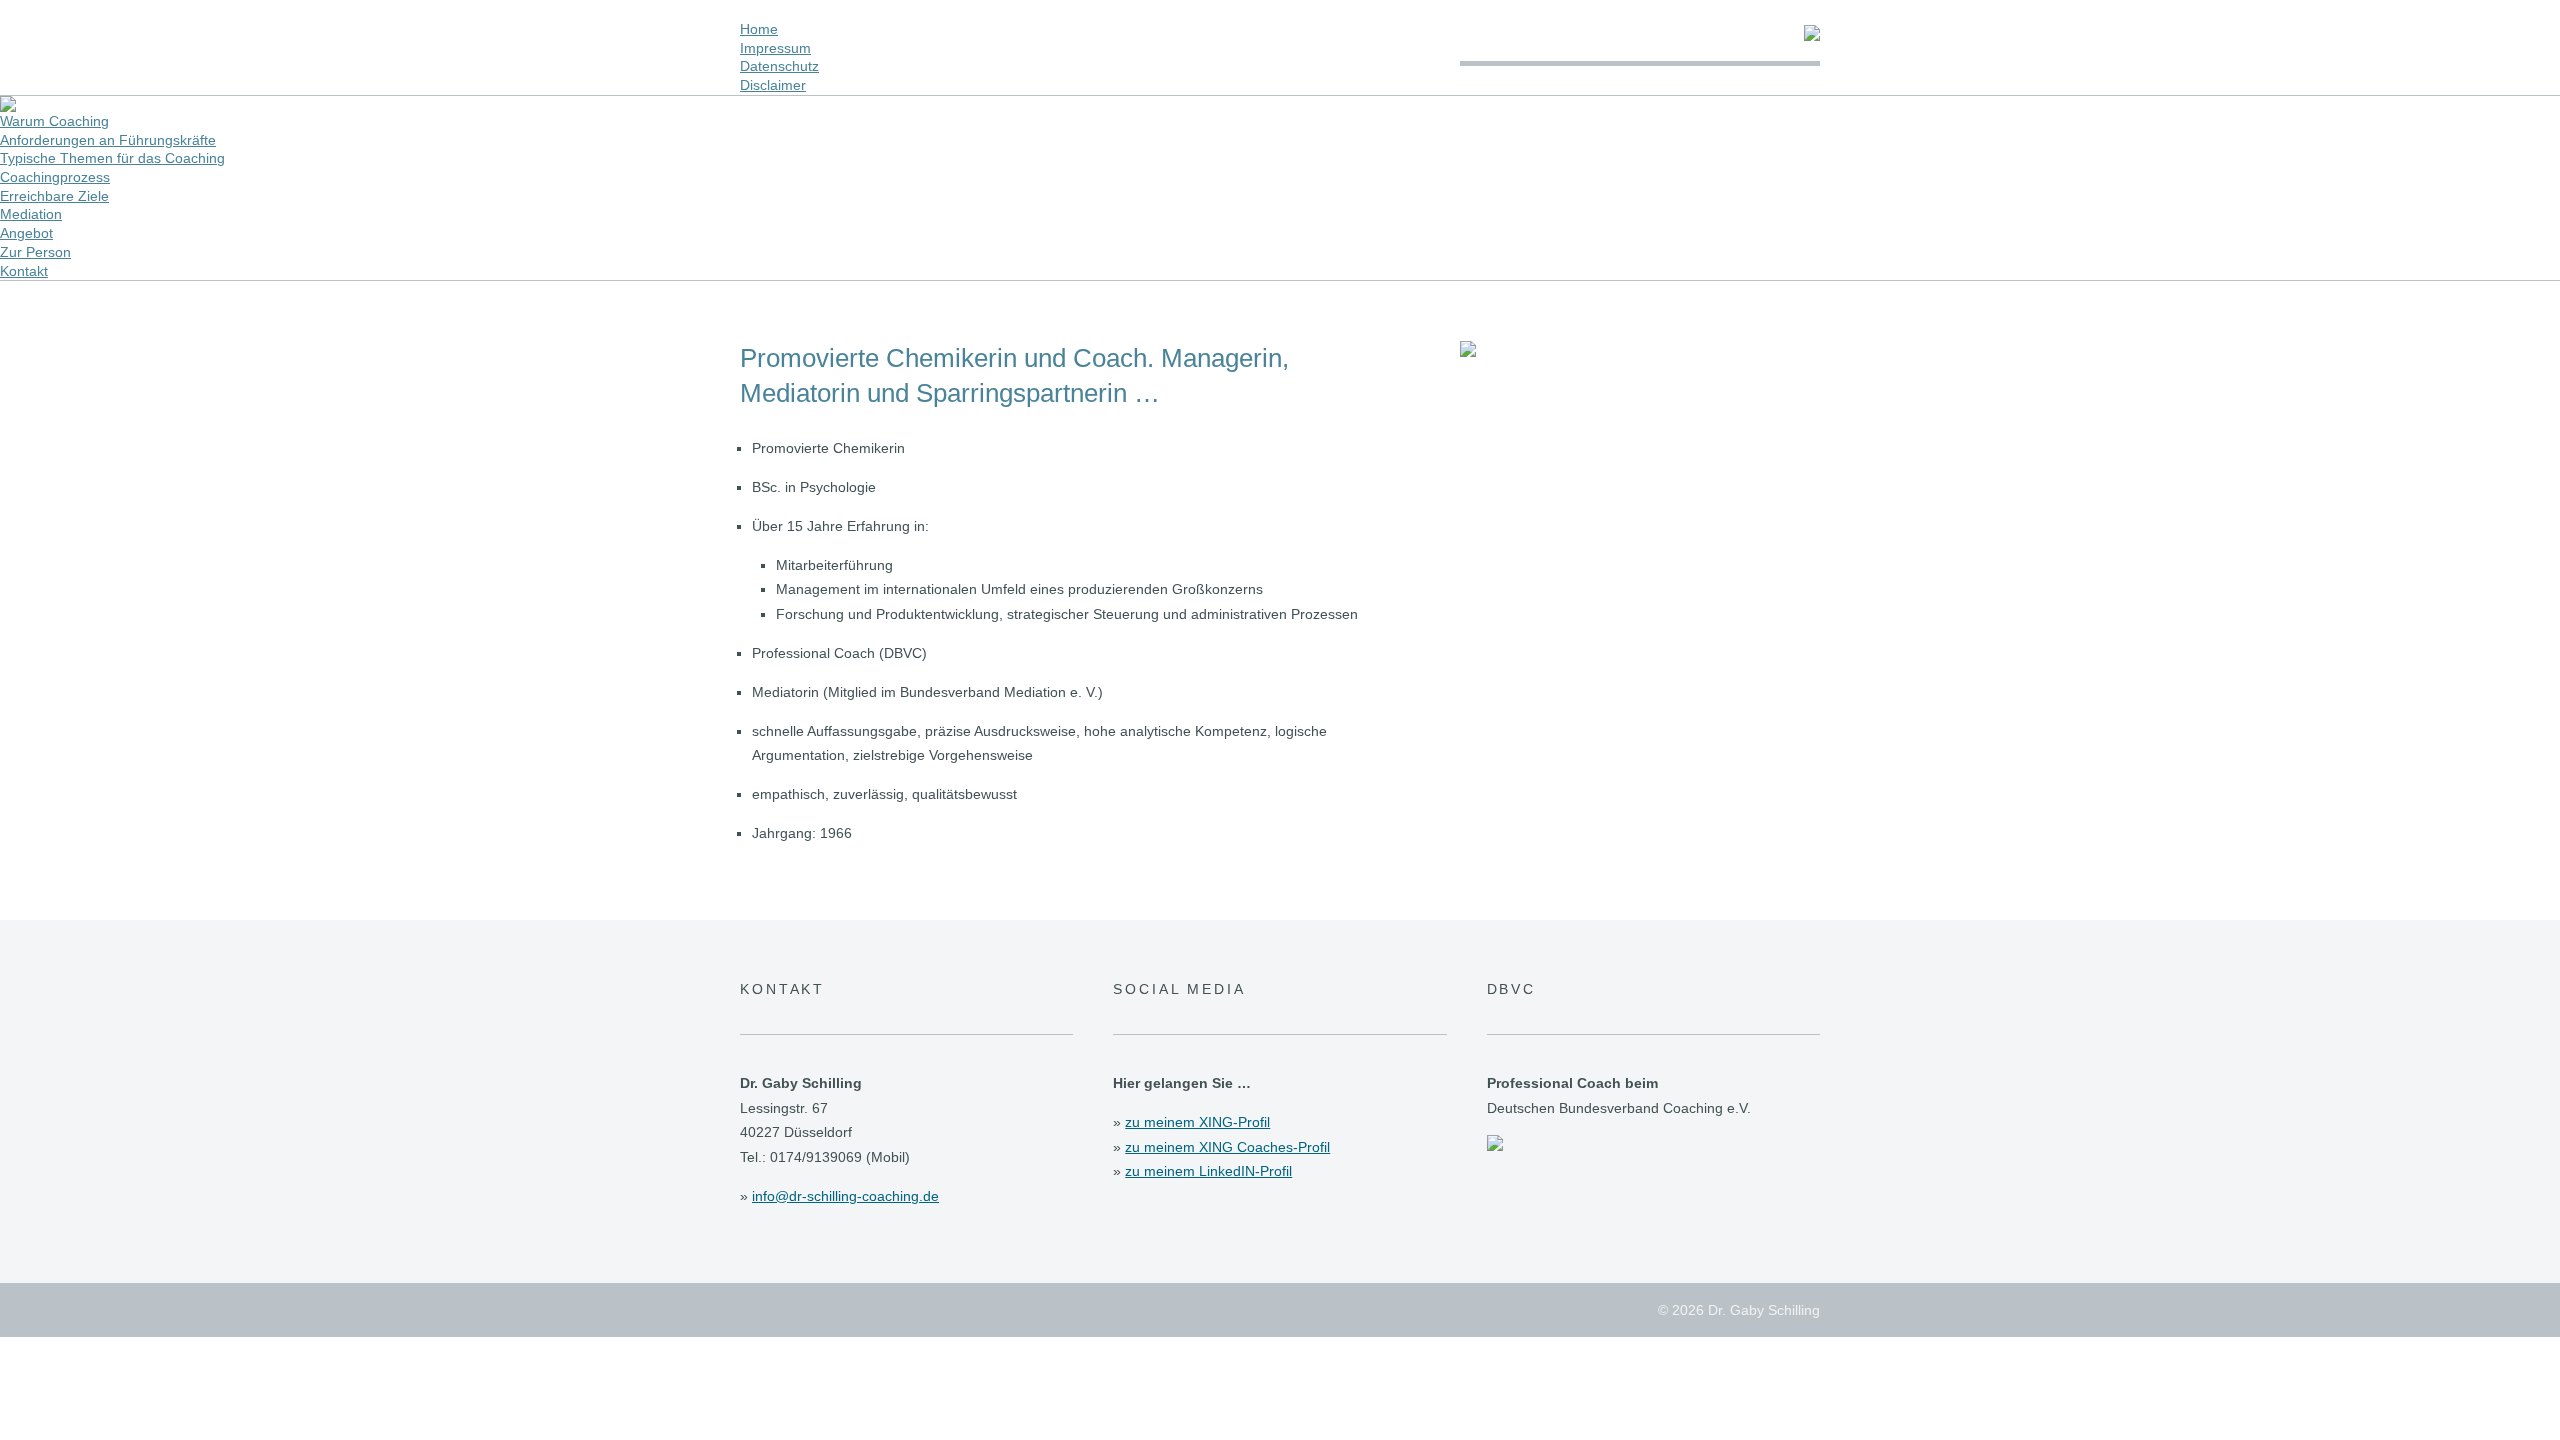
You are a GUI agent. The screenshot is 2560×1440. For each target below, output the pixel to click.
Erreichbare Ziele (54, 196)
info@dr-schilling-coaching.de (845, 1196)
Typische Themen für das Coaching (112, 158)
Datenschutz (779, 66)
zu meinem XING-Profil (1197, 1122)
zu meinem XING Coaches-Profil (1227, 1147)
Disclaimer (773, 85)
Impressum (775, 48)
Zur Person (35, 252)
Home (759, 29)
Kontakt (24, 271)
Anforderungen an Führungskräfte (108, 140)
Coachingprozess (55, 177)
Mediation (31, 214)
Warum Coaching (54, 121)
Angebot (26, 233)
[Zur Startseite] (1812, 36)
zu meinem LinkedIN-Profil (1208, 1171)
